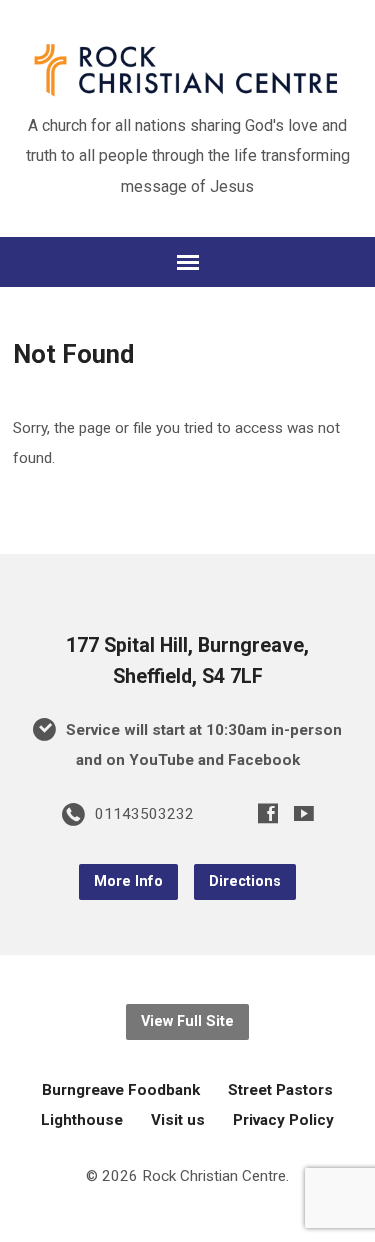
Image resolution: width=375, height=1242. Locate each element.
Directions (245, 881)
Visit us (178, 1120)
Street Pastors (280, 1090)
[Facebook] (268, 813)
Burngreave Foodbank (121, 1090)
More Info (128, 881)
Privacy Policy (283, 1120)
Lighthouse (82, 1120)
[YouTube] (304, 813)
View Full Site (187, 1021)
